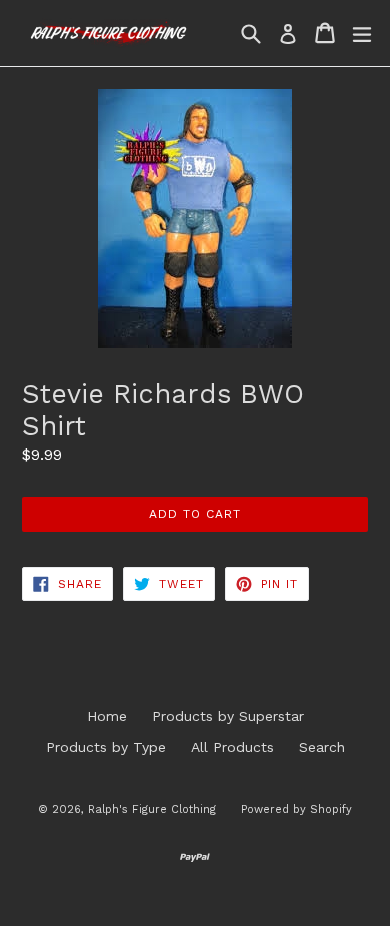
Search (322, 747)
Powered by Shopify (296, 809)
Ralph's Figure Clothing (152, 809)
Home (107, 716)
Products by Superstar (228, 716)
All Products (232, 747)
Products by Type (106, 747)
